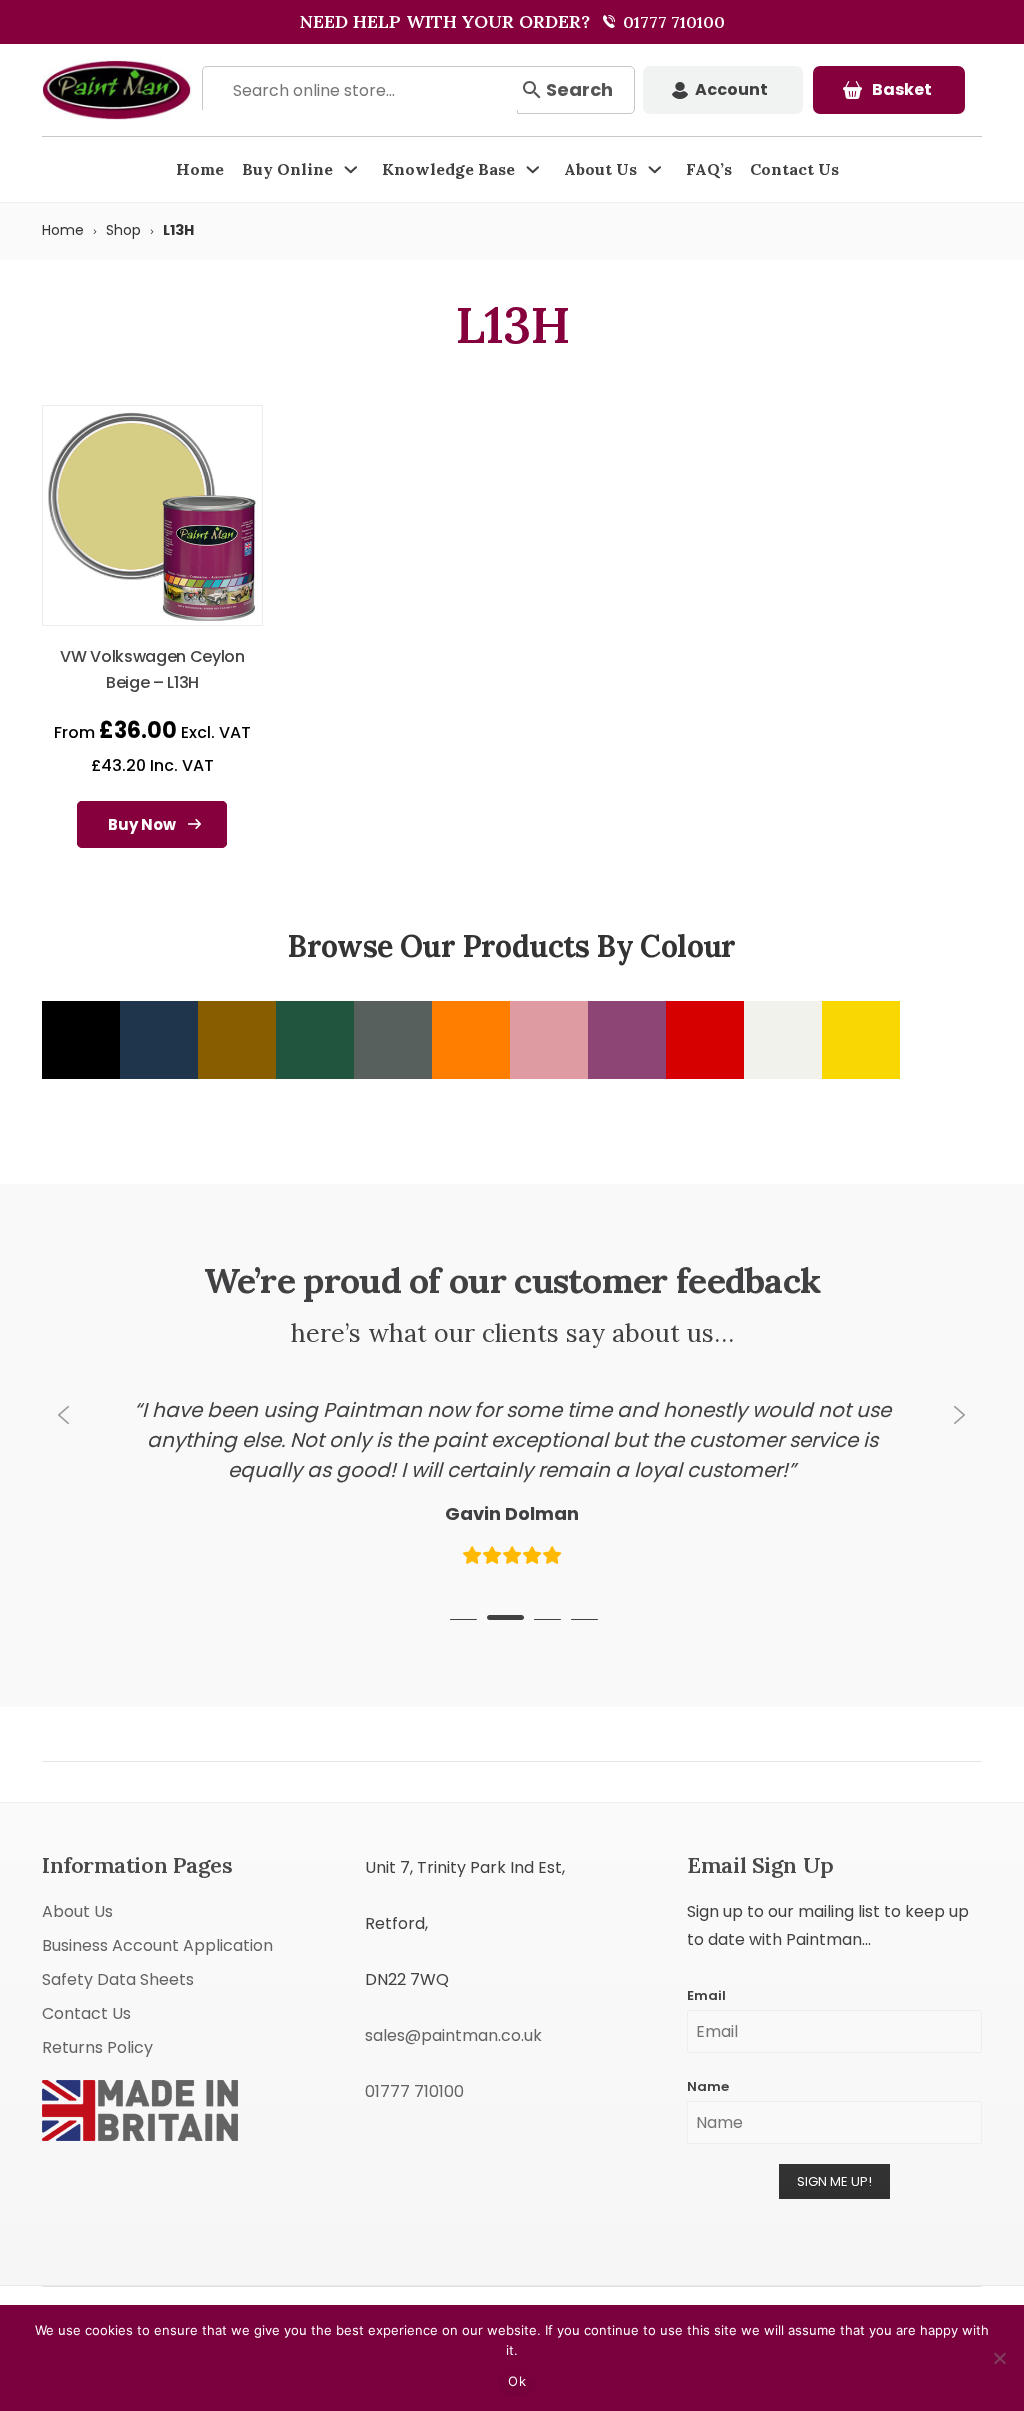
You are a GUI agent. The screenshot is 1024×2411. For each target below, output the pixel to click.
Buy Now (142, 824)
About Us (600, 169)
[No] (999, 2358)
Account (731, 89)
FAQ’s (709, 169)
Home (200, 169)
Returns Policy (97, 2015)
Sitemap (928, 2288)
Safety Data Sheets (118, 1947)
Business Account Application (157, 1913)
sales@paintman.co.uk (453, 2003)
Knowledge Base (448, 169)
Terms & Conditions (737, 2288)
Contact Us (794, 169)
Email (706, 1963)
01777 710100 (672, 22)
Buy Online (287, 169)
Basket (902, 89)
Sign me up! (834, 2149)
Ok (517, 2381)
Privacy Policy (850, 2288)
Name (708, 2054)
